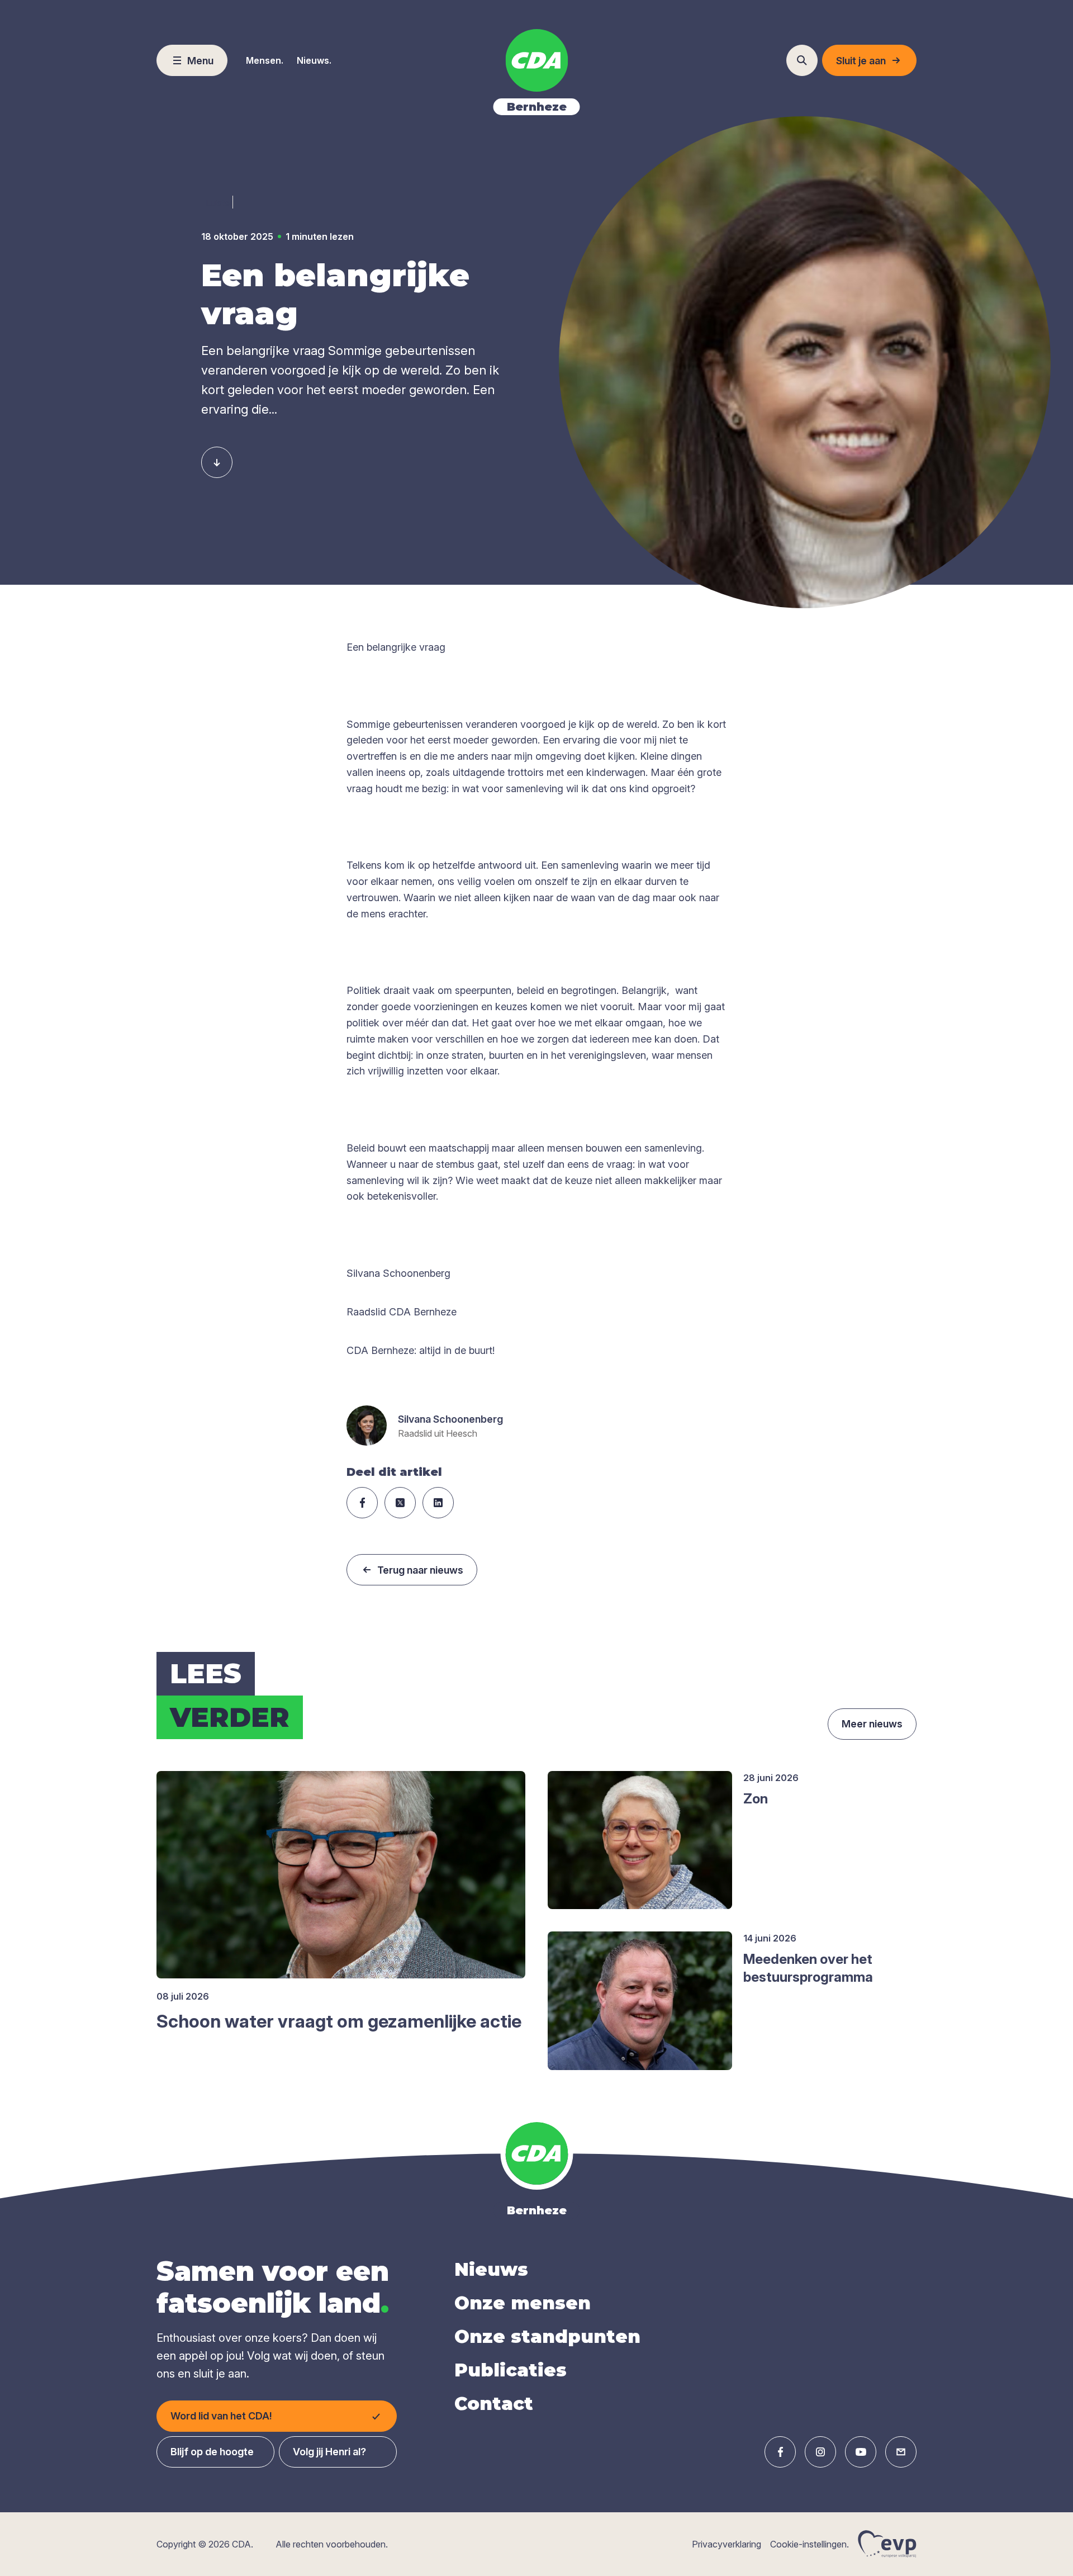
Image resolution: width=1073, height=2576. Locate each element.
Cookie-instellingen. (810, 2544)
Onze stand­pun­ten (547, 2336)
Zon (756, 1799)
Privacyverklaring (727, 2544)
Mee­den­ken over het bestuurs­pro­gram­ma (808, 1968)
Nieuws (491, 2269)
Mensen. (265, 60)
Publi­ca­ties (511, 2370)
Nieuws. (314, 60)
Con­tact (494, 2404)
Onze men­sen (523, 2303)
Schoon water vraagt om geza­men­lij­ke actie (339, 2021)
